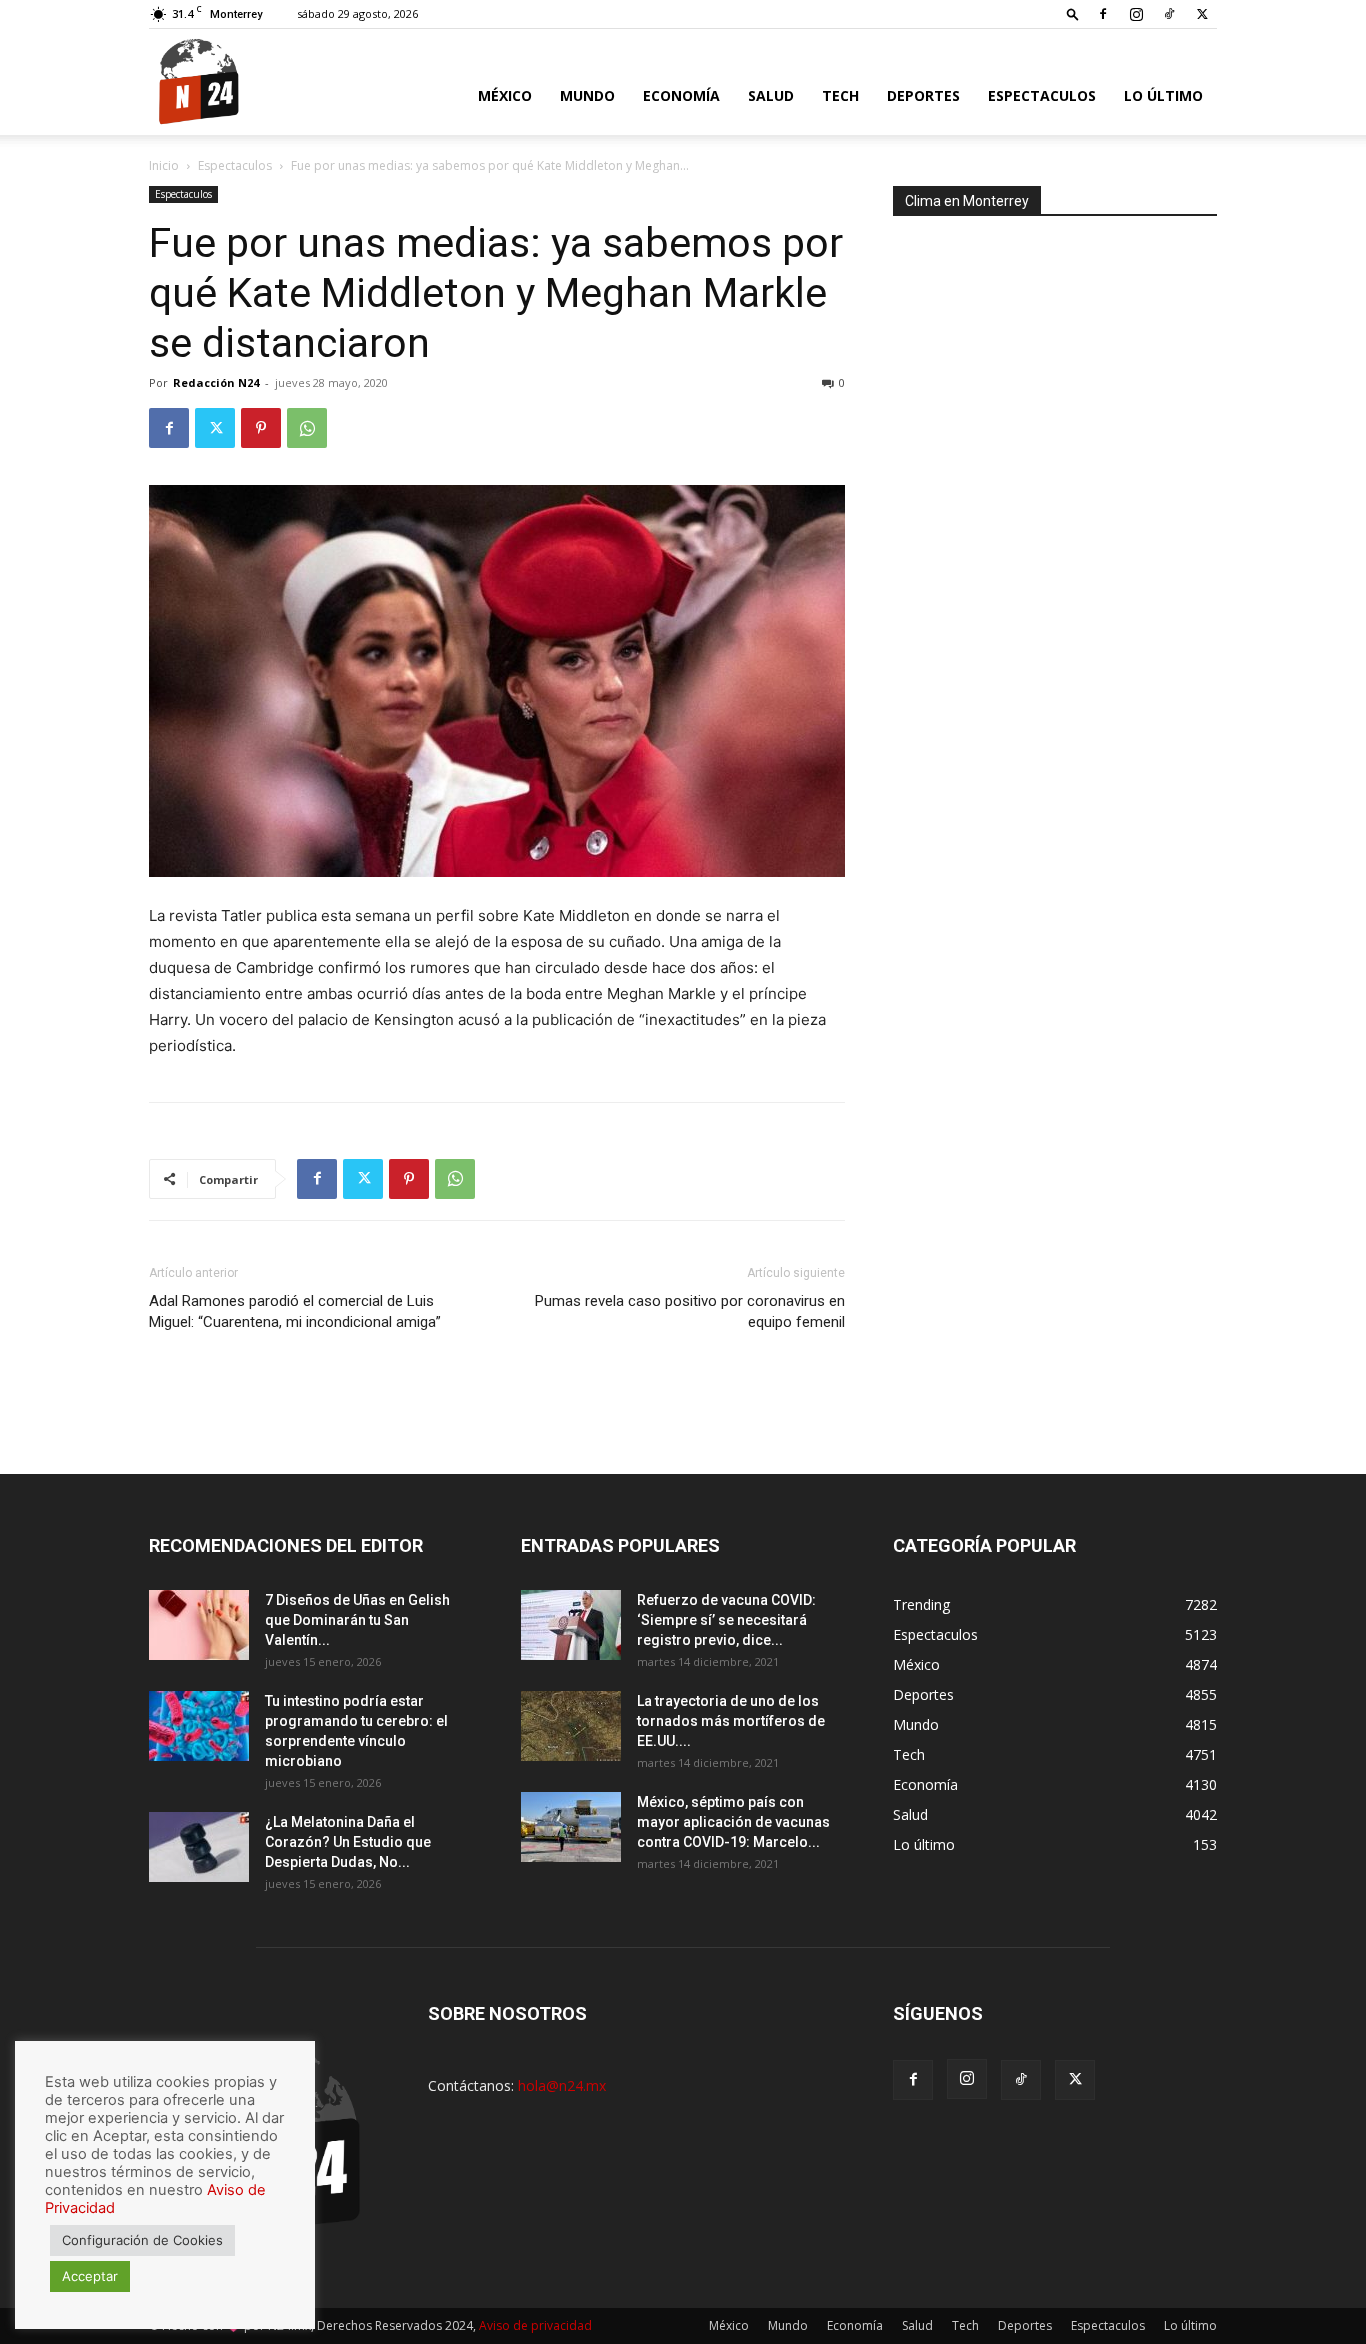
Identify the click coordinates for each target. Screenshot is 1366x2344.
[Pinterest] (261, 428)
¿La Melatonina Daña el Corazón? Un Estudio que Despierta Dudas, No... (348, 1842)
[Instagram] (1136, 14)
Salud (771, 95)
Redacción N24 (216, 382)
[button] (1073, 13)
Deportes (923, 95)
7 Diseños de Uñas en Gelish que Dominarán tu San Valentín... (357, 1620)
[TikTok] (1169, 14)
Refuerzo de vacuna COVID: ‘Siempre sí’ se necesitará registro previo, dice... (726, 1620)
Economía (681, 95)
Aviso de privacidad (535, 2325)
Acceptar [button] (90, 2276)
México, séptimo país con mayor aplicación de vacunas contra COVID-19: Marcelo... (733, 1822)
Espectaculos (1042, 95)
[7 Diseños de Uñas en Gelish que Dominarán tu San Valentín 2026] (199, 1625)
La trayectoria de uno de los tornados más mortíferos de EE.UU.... (731, 1721)
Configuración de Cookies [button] (142, 2240)
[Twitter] (1202, 14)
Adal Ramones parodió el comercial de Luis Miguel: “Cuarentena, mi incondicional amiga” (295, 1311)
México (505, 95)
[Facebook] (1103, 14)
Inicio (164, 165)
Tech (840, 95)
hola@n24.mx (562, 2085)
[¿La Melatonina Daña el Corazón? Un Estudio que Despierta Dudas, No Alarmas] (199, 1847)
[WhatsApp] (307, 428)
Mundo (587, 95)
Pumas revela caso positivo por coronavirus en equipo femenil (690, 1311)
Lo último (1163, 95)
